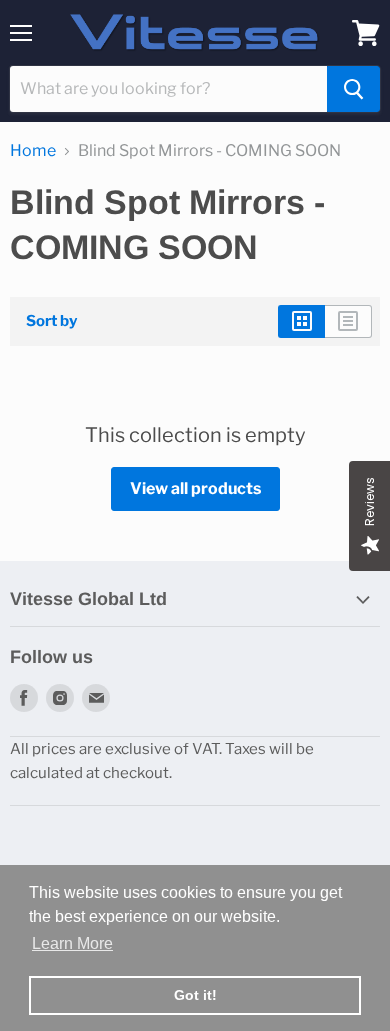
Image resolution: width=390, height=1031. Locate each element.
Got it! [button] (195, 995)
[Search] (353, 89)
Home (33, 151)
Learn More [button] (72, 943)
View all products (195, 488)
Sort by (51, 321)
